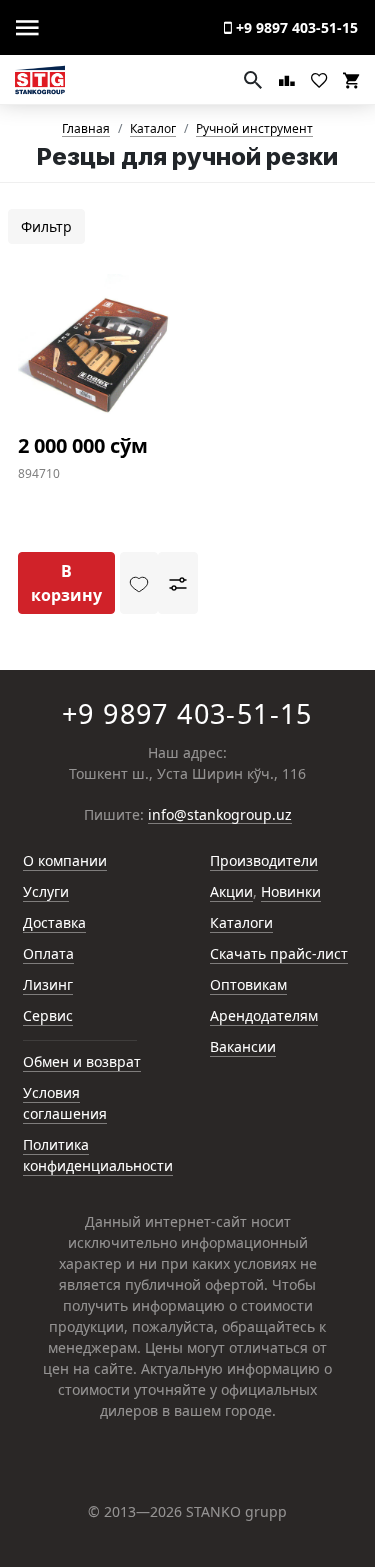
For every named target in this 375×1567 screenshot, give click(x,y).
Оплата (48, 953)
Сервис (48, 1015)
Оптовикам (248, 984)
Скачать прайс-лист (279, 953)
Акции (231, 891)
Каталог (153, 129)
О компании (65, 860)
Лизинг (48, 984)
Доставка (54, 922)
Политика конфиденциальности (98, 1155)
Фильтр (46, 226)
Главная (86, 129)
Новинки (291, 891)
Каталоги (241, 922)
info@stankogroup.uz (220, 815)
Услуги (46, 891)
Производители (264, 860)
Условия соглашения (65, 1103)
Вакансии (243, 1046)
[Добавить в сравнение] (178, 583)
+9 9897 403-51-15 (295, 27)
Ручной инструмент (254, 129)
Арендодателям (264, 1015)
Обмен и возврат (82, 1061)
